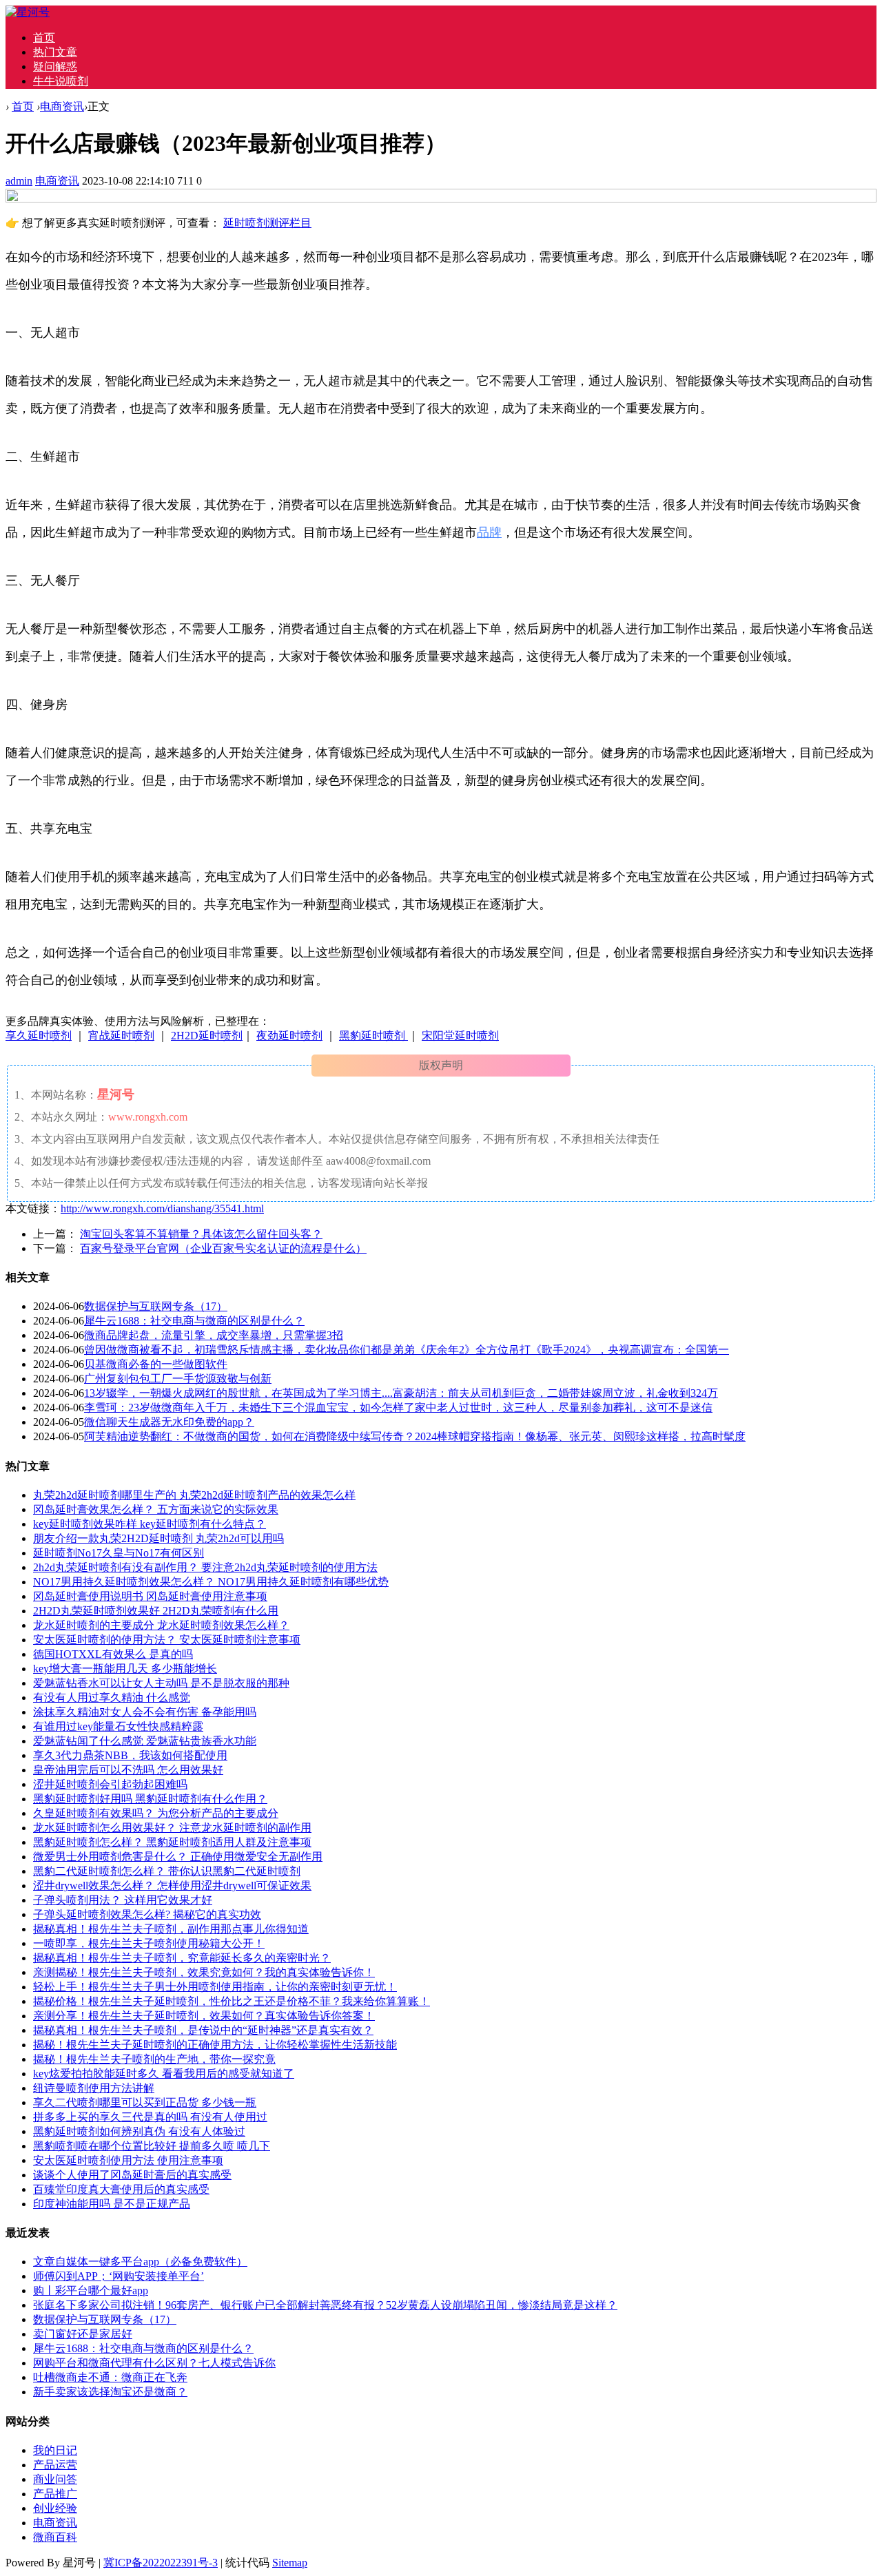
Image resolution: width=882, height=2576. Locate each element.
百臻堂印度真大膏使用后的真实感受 (121, 2189)
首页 (44, 38)
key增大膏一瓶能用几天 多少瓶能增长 (125, 1669)
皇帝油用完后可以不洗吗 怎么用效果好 (128, 1770)
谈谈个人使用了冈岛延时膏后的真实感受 (132, 2175)
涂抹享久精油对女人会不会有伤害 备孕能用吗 (145, 1712)
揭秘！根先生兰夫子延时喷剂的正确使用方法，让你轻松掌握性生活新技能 (215, 2045)
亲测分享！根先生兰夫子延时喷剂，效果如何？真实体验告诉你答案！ (204, 2016)
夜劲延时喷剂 (289, 1036)
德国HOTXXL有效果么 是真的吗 (113, 1654)
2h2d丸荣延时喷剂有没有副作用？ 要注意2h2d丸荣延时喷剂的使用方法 (205, 1567)
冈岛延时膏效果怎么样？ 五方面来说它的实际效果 (156, 1509)
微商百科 (55, 2537)
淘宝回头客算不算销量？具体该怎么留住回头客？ (201, 1234)
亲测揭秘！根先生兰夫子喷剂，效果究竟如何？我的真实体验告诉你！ (204, 1972)
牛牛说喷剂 (61, 81)
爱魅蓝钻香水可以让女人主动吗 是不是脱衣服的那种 (161, 1683)
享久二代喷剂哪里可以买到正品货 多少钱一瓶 (145, 2102)
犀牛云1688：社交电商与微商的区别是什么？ (194, 1321)
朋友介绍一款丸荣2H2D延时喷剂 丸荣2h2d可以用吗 (158, 1538)
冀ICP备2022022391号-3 (161, 2563)
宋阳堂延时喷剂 (460, 1036)
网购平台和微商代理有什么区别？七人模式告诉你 (154, 2363)
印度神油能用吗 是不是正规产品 (112, 2204)
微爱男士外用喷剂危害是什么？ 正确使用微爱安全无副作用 (178, 1857)
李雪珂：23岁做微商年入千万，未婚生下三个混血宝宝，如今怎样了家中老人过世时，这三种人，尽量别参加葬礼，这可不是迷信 (398, 1408)
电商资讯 (62, 106)
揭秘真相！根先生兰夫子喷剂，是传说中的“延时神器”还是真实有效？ (203, 2030)
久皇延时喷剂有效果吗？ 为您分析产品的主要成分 (156, 1813)
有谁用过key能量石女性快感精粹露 (118, 1726)
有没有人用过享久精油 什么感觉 (112, 1697)
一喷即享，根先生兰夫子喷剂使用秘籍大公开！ (149, 1943)
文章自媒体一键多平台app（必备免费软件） (140, 2262)
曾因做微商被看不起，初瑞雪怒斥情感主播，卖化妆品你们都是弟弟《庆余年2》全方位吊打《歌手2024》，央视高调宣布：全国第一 (407, 1350)
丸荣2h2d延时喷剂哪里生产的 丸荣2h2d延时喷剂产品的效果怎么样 (194, 1495)
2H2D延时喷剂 (207, 1036)
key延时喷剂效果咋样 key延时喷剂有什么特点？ (150, 1524)
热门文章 (55, 52)
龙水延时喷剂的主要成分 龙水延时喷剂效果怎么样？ (161, 1625)
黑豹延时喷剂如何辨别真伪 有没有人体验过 (139, 2131)
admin (19, 181)
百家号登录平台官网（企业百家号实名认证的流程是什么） (223, 1248)
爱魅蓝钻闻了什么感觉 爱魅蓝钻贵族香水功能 (145, 1741)
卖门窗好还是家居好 (83, 2334)
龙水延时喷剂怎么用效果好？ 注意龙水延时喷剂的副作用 (172, 1828)
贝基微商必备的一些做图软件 (156, 1364)
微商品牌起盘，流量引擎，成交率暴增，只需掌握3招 (214, 1335)
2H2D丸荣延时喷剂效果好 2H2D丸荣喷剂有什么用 (156, 1611)
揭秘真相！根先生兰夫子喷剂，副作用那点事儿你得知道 (171, 1929)
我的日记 (55, 2450)
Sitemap (290, 2563)
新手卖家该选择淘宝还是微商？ (110, 2392)
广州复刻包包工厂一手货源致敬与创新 (178, 1379)
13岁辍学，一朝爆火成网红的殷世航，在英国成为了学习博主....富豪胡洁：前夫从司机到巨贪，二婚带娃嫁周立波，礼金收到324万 (401, 1393)
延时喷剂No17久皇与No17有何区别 (119, 1553)
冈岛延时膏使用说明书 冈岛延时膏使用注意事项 (150, 1596)
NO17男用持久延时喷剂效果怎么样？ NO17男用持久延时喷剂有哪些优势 (211, 1582)
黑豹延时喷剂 (373, 1036)
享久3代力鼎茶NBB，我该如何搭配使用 (130, 1755)
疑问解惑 (55, 66)
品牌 (489, 532)
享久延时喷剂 (39, 1036)
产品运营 (55, 2465)
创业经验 (55, 2508)
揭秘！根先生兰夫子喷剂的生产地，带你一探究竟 (154, 2059)
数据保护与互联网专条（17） (156, 1306)
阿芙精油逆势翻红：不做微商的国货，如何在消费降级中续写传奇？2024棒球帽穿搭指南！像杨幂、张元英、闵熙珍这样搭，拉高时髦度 (415, 1436)
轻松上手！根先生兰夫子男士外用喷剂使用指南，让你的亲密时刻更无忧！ (215, 1987)
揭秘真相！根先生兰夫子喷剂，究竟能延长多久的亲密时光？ (182, 1958)
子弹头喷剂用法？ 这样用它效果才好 (123, 1900)
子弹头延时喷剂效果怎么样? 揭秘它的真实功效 (147, 1914)
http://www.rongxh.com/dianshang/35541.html (162, 1208)
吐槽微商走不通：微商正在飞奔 (110, 2377)
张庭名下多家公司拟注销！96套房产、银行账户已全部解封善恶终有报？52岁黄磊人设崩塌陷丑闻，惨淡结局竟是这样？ (325, 2305)
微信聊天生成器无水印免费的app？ (169, 1422)
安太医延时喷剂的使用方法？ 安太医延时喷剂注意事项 (167, 1640)
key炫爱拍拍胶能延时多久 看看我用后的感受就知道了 (164, 2074)
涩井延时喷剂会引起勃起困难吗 (110, 1784)
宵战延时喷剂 (121, 1036)
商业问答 (55, 2479)
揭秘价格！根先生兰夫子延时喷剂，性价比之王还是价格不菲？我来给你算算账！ (232, 2001)
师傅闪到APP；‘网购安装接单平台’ (119, 2276)
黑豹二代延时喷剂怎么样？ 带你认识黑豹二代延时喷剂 (167, 1871)
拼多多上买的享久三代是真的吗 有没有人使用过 (150, 2117)
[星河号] (28, 12)
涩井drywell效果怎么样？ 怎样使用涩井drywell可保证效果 (172, 1886)
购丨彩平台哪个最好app (91, 2291)
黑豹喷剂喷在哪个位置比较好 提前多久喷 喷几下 (152, 2146)
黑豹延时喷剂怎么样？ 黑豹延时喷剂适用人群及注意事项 (172, 1842)
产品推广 (55, 2494)
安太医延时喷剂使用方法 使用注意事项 (128, 2160)
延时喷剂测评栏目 (267, 223)
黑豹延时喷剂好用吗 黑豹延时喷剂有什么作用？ (150, 1799)
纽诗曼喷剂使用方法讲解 (94, 2088)
